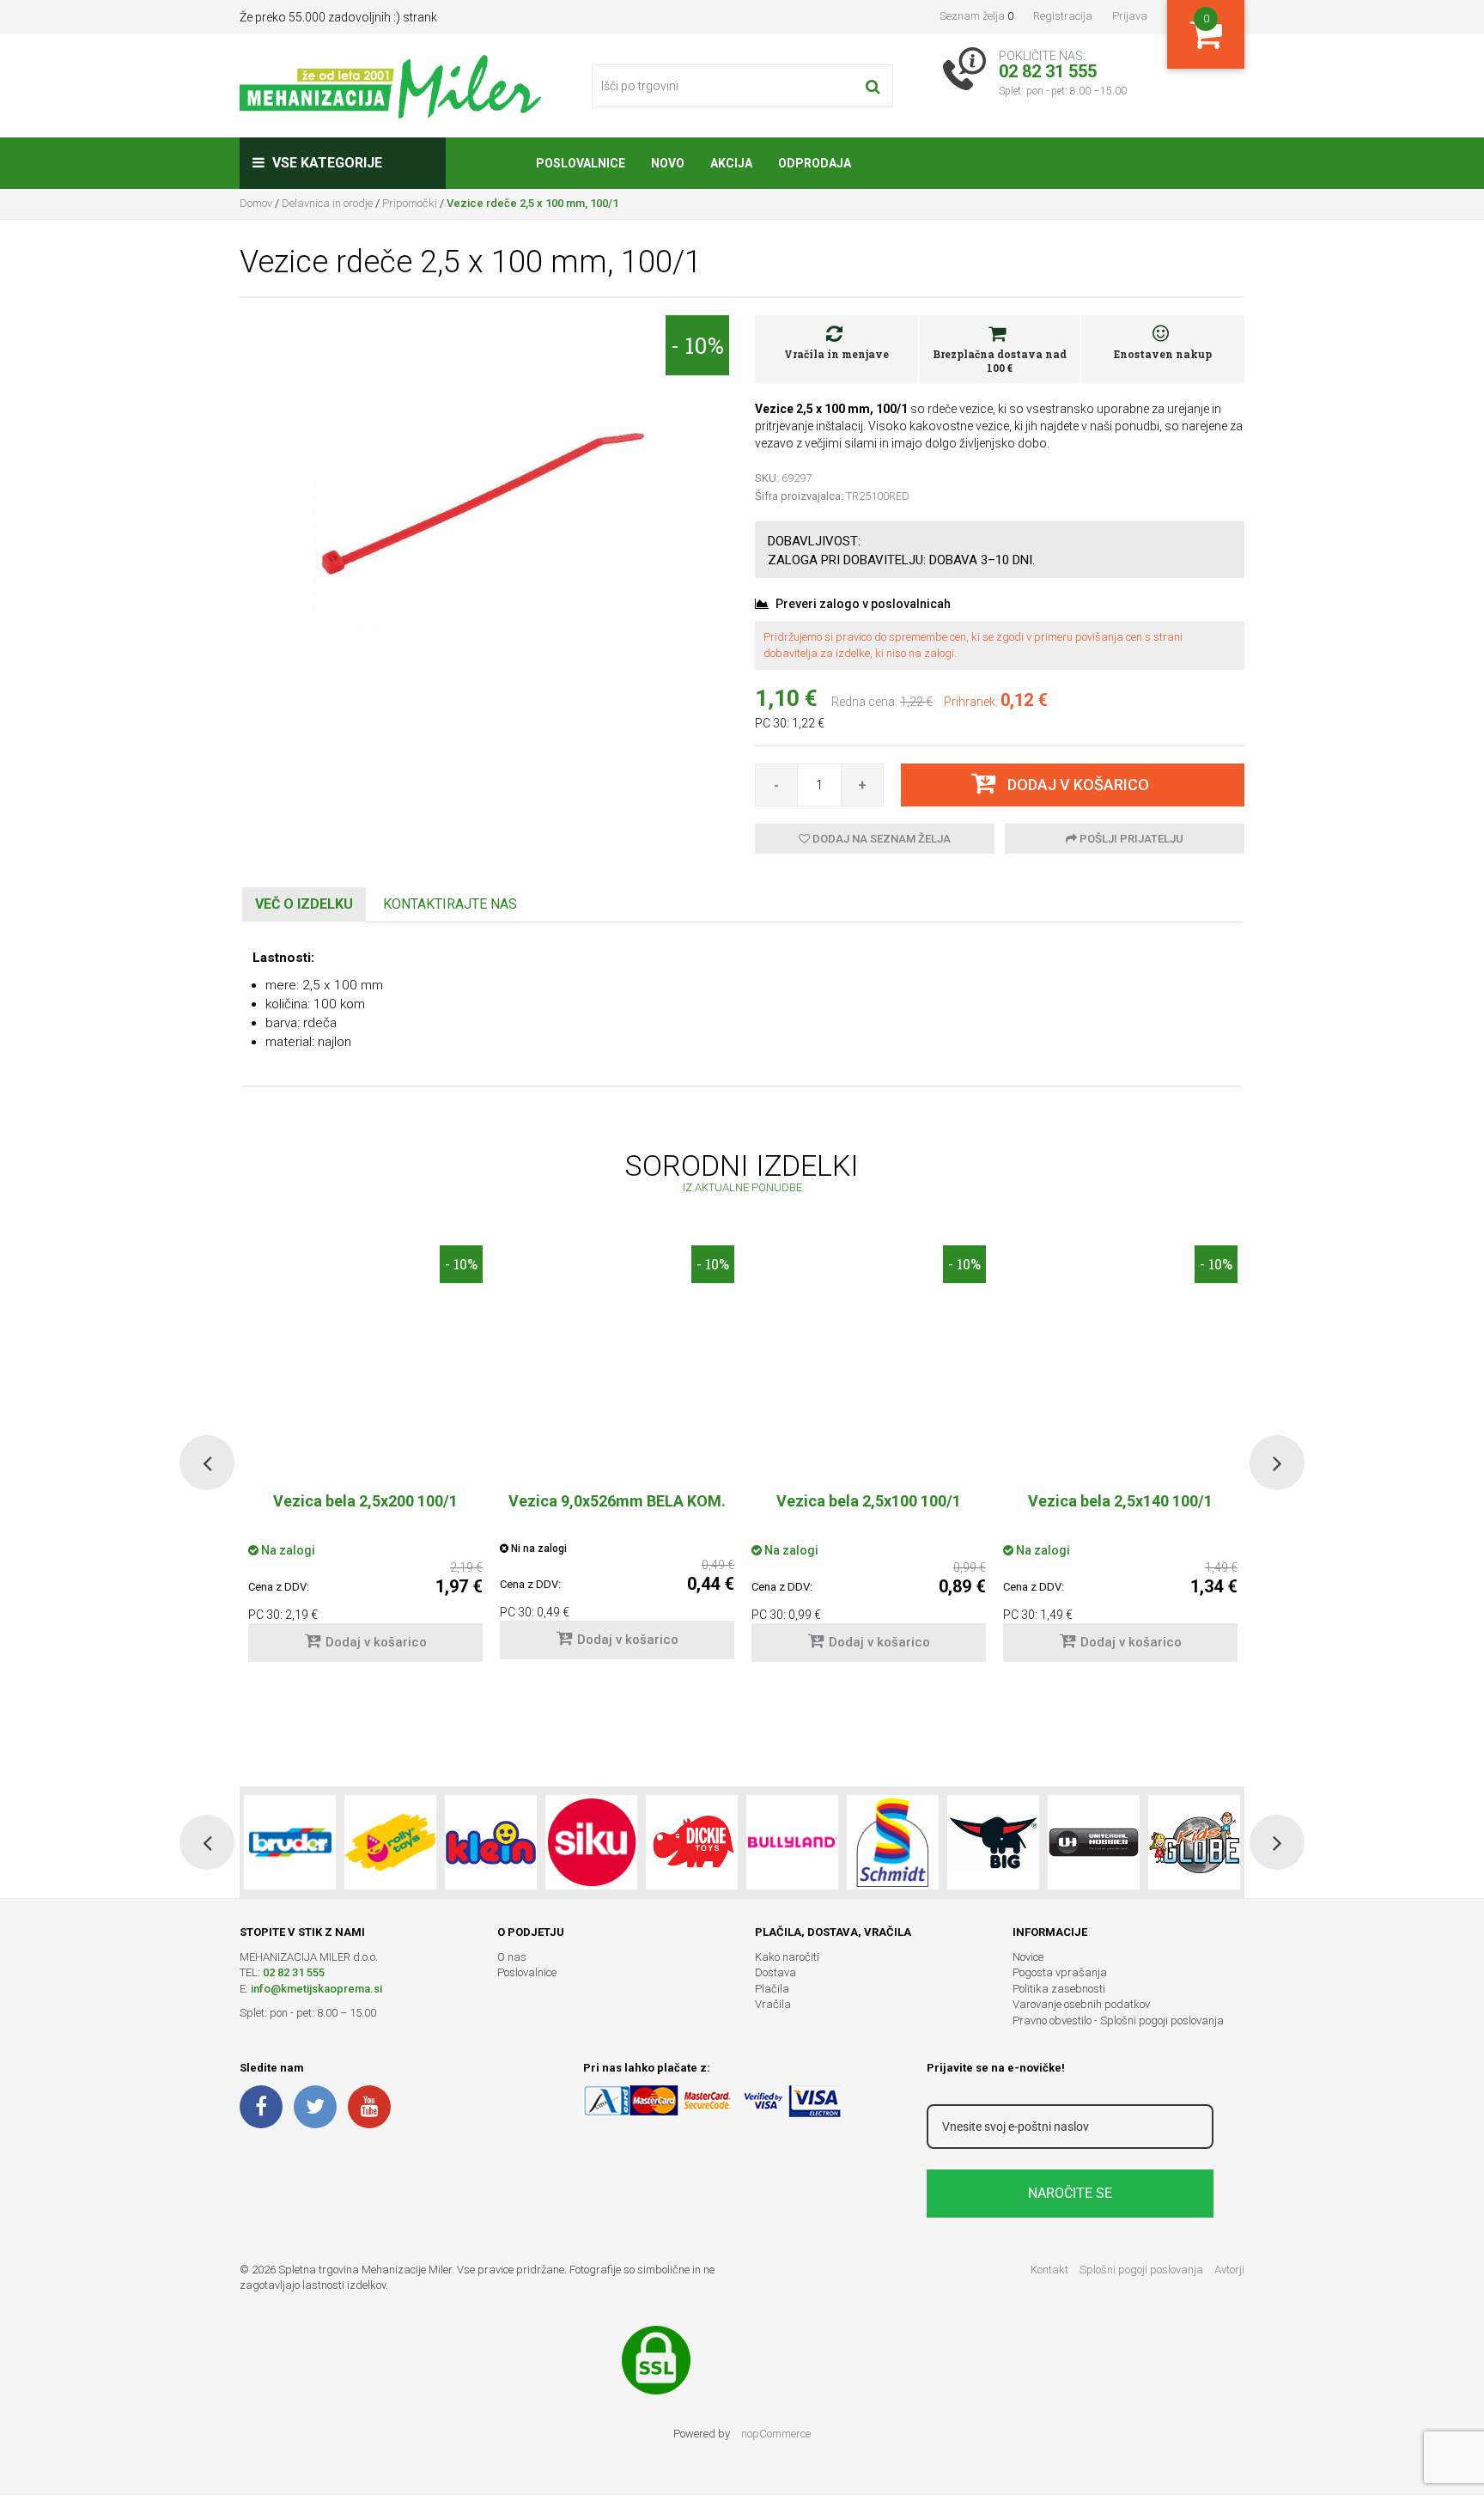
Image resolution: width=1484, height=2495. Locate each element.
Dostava (775, 1972)
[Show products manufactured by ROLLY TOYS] (390, 1842)
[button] (207, 1463)
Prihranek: (971, 702)
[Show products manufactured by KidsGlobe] (1194, 1842)
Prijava (1130, 16)
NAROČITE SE (1070, 2193)
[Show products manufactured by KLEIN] (491, 1842)
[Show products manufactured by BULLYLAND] (792, 1842)
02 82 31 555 (294, 1972)
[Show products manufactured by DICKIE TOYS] (692, 1842)
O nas (512, 1957)
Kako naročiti (787, 1957)
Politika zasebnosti (1059, 1989)
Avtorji (1229, 2270)
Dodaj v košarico (376, 1642)
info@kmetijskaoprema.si (316, 1989)
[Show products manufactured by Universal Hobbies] (1094, 1842)
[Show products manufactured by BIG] (993, 1842)
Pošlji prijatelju (1130, 839)
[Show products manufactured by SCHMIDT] (893, 1842)
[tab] (304, 905)
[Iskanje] (873, 86)
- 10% (697, 345)
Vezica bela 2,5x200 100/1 (365, 1501)
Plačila (772, 1989)
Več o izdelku (304, 904)
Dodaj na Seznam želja (880, 839)
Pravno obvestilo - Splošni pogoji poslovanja (1118, 2020)
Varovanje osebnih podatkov (1081, 2004)
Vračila (773, 2004)
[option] (617, 1461)
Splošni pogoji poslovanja (1141, 2270)
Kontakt (1049, 2270)
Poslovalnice (527, 1972)
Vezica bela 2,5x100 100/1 (869, 1501)
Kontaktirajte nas (450, 904)
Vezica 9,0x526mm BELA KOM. (617, 1501)
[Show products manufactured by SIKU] (591, 1842)
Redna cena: (864, 702)
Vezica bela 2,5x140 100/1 (1120, 1501)
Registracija (1063, 16)
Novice (1028, 1957)
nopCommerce (776, 2434)
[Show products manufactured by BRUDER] (290, 1842)
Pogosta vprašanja (1060, 1972)
